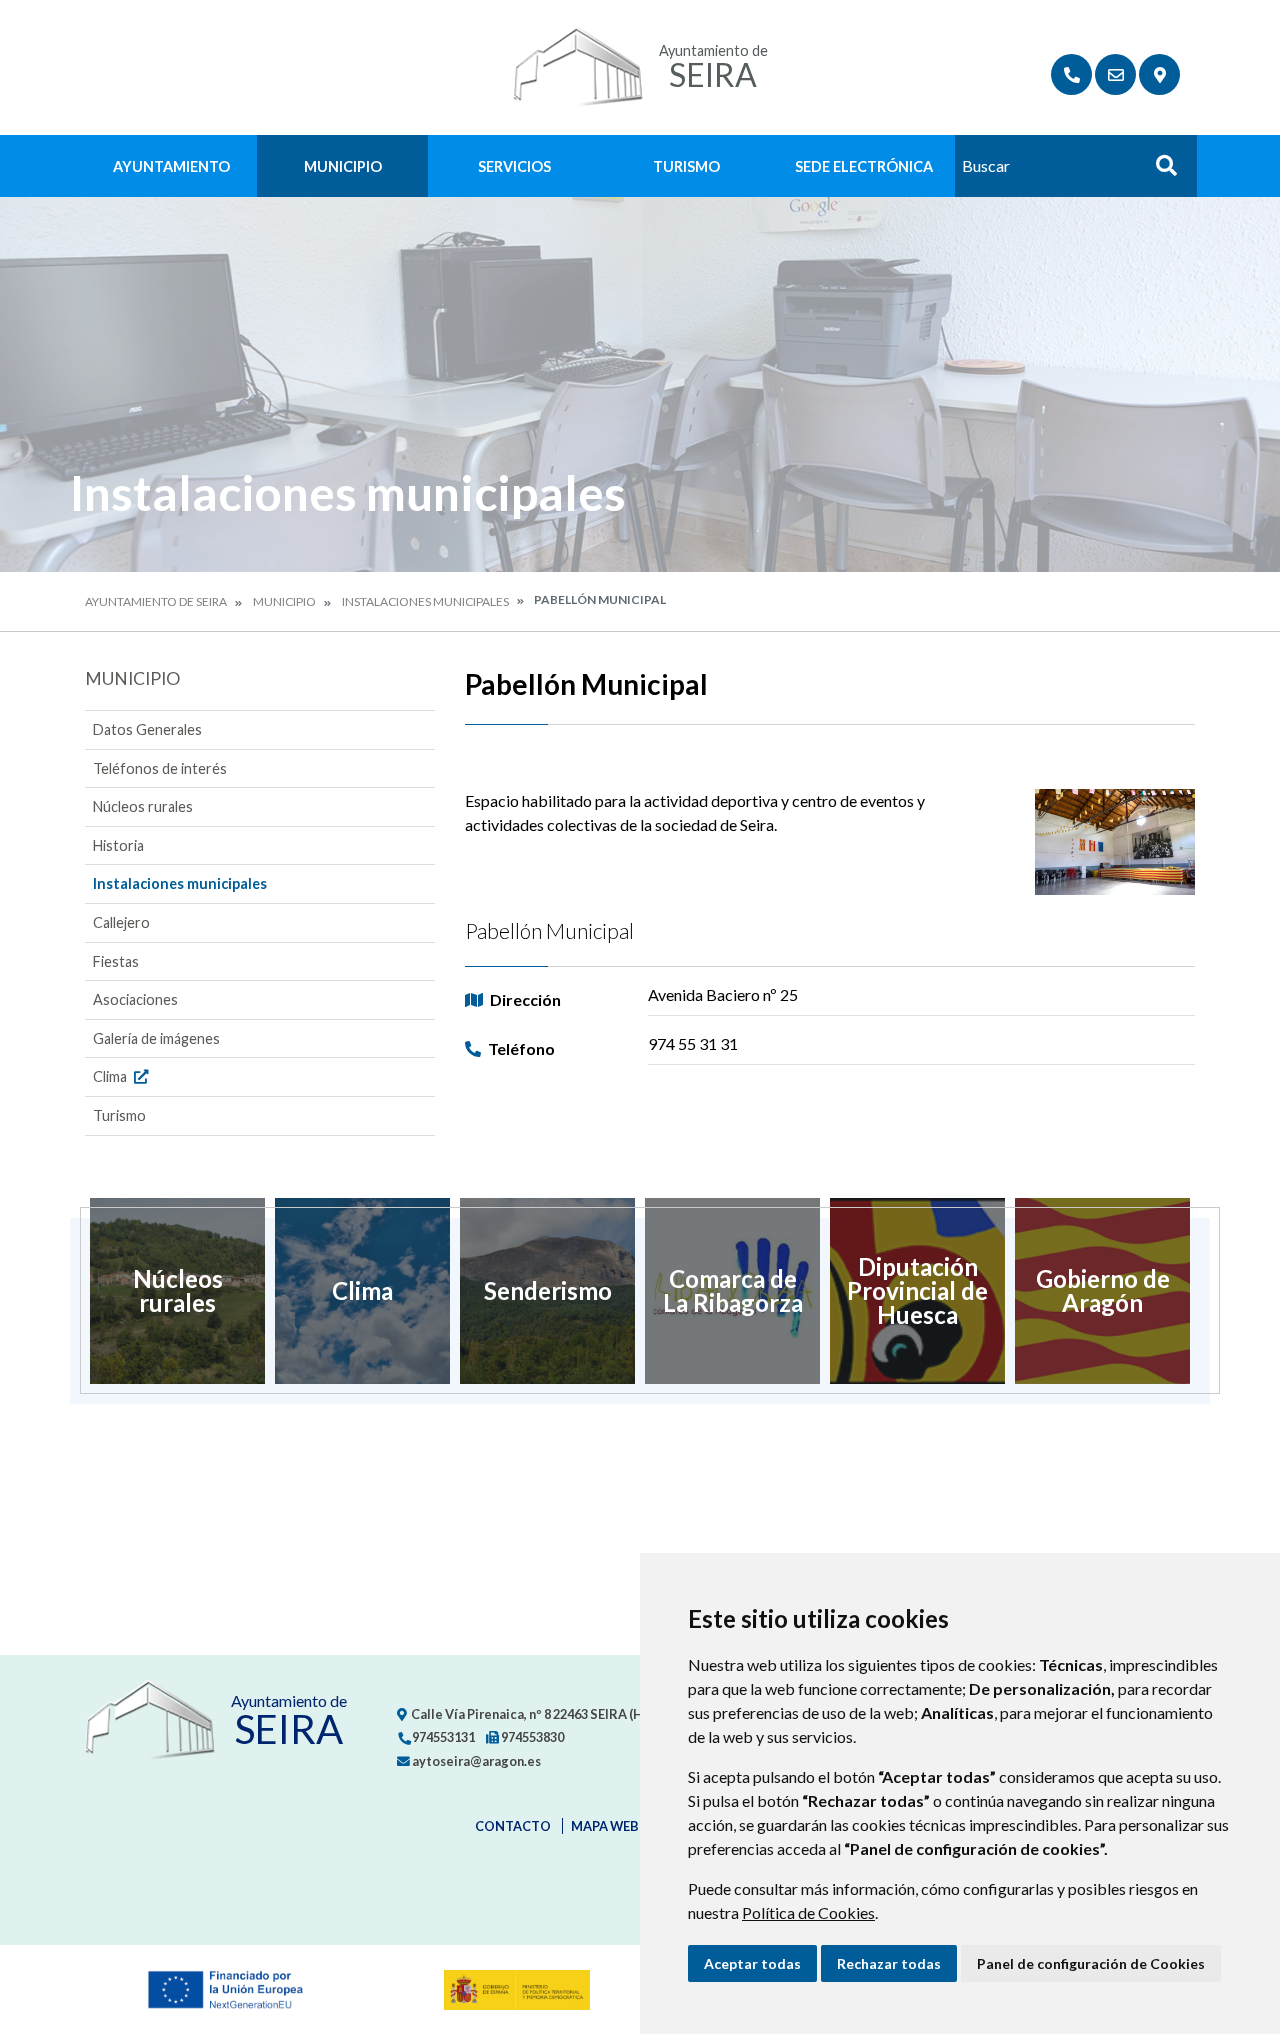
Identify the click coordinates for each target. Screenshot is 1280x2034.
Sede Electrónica (864, 166)
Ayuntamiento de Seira (156, 601)
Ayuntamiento (171, 166)
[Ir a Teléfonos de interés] (1071, 74)
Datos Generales (147, 729)
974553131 (442, 1737)
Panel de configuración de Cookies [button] (1091, 1963)
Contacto (513, 1826)
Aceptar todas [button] (752, 1963)
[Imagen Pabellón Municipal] (1115, 842)
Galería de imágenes (156, 1038)
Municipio (343, 166)
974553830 (531, 1737)
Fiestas (116, 961)
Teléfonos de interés (160, 768)
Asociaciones (135, 999)
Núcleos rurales (143, 806)
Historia (118, 845)
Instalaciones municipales (425, 601)
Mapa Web (605, 1826)
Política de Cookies (808, 1912)
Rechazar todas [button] (889, 1963)
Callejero (121, 922)
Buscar (1159, 171)
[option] (177, 1291)
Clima (111, 1076)
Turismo (686, 166)
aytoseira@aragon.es (475, 1761)
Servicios (514, 166)
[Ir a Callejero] (1159, 74)
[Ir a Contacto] (1115, 74)
